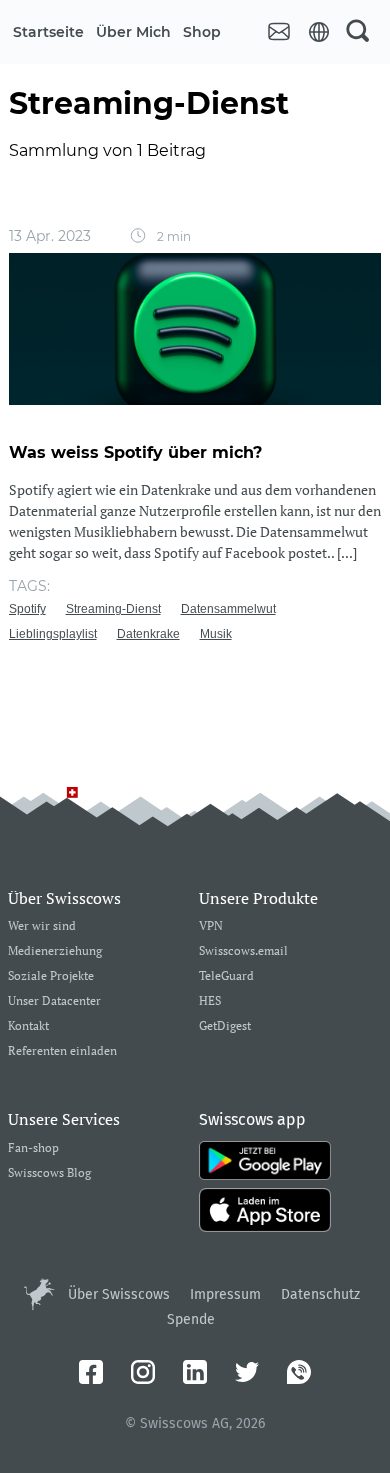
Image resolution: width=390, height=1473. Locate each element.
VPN (211, 926)
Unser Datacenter (54, 1001)
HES (210, 1001)
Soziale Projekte (51, 976)
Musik (216, 634)
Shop (202, 32)
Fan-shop (33, 1148)
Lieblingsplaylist (53, 634)
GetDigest (225, 1026)
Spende (191, 1319)
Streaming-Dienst (113, 609)
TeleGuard (226, 976)
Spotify (27, 609)
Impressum (225, 1294)
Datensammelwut (228, 609)
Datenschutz (320, 1294)
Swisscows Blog (49, 1173)
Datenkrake (148, 634)
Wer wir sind (42, 926)
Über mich (133, 32)
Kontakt (28, 1026)
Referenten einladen (62, 1051)
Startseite (48, 32)
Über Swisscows (119, 1294)
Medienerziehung (55, 951)
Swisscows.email (243, 951)
